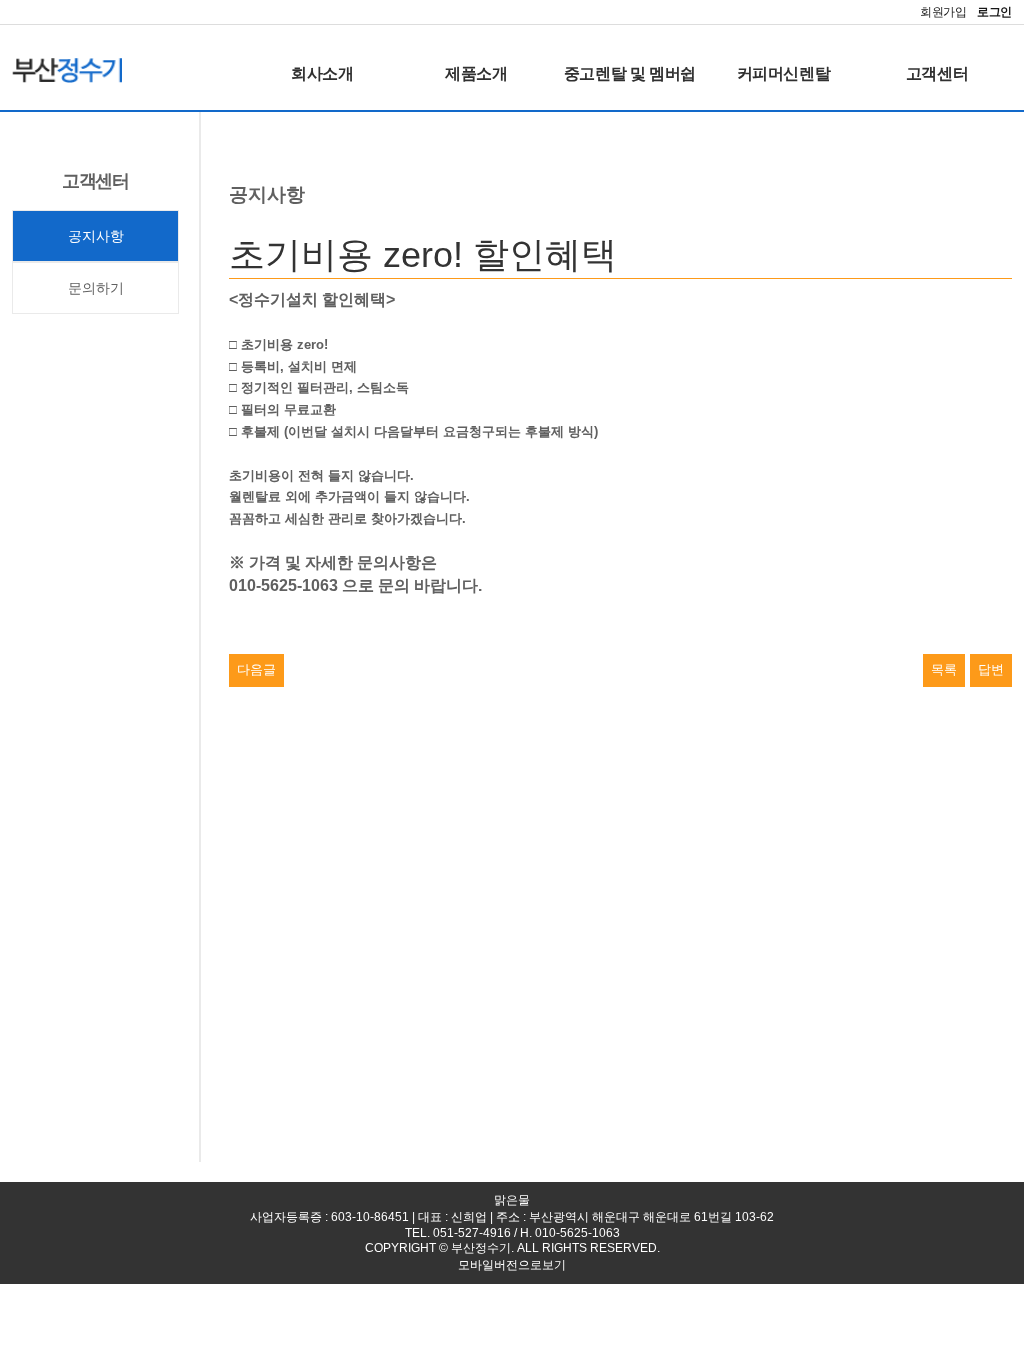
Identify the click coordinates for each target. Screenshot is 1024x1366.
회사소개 (322, 73)
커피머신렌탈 (784, 73)
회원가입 (943, 12)
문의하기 (96, 288)
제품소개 (476, 73)
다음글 (256, 669)
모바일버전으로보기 (512, 1265)
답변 (991, 669)
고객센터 (937, 73)
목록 (944, 669)
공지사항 (96, 236)
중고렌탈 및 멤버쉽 (630, 73)
